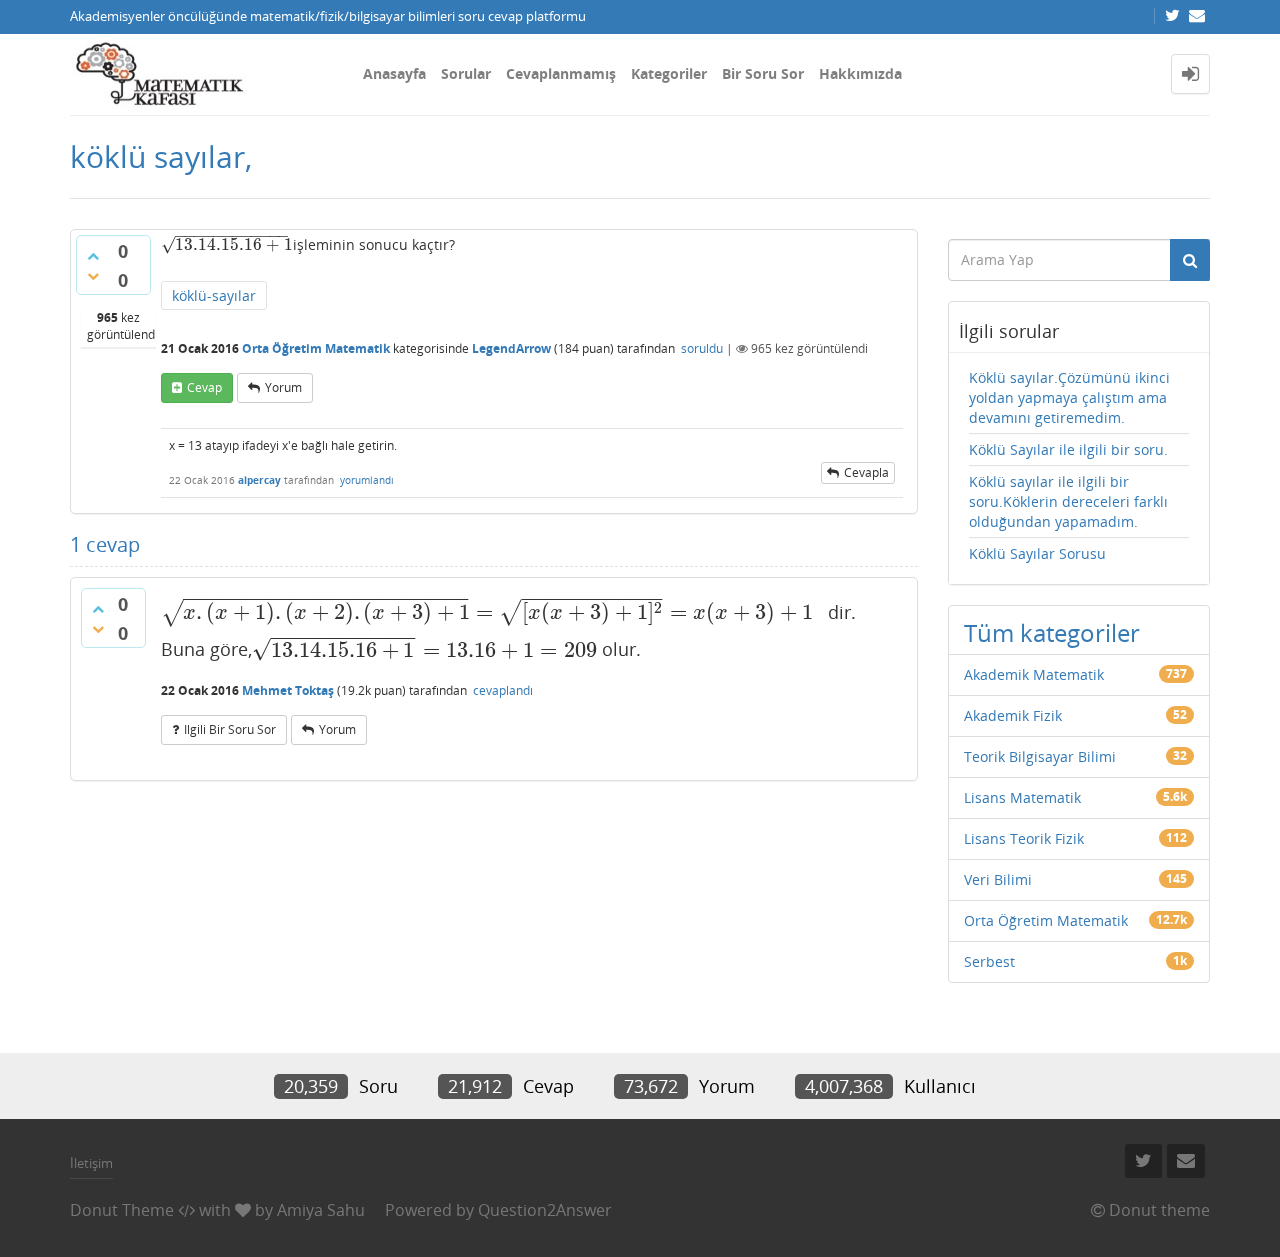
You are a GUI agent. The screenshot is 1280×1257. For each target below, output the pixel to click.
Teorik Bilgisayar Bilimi (1040, 756)
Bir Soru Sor (763, 73)
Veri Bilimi (998, 879)
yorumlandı (367, 480)
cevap (204, 387)
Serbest (989, 961)
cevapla (866, 472)
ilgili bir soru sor (230, 729)
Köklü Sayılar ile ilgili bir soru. (1068, 449)
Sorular (466, 73)
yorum (283, 387)
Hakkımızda (860, 73)
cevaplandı (503, 690)
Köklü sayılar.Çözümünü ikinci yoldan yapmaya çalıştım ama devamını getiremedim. (1069, 397)
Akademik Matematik (1034, 674)
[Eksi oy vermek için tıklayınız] (93, 276)
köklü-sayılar (214, 295)
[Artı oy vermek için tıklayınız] (93, 256)
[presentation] (225, 244)
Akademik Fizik (1013, 715)
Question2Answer (545, 1210)
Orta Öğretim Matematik (316, 348)
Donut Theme (122, 1210)
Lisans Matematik (1022, 797)
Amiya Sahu (321, 1210)
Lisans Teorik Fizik (1024, 838)
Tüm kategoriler (1052, 632)
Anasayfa (394, 73)
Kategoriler (669, 73)
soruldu (702, 348)
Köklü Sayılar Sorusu (1037, 553)
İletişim (91, 1163)
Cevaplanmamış (561, 73)
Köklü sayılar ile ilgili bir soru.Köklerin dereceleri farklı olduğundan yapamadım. (1068, 501)
